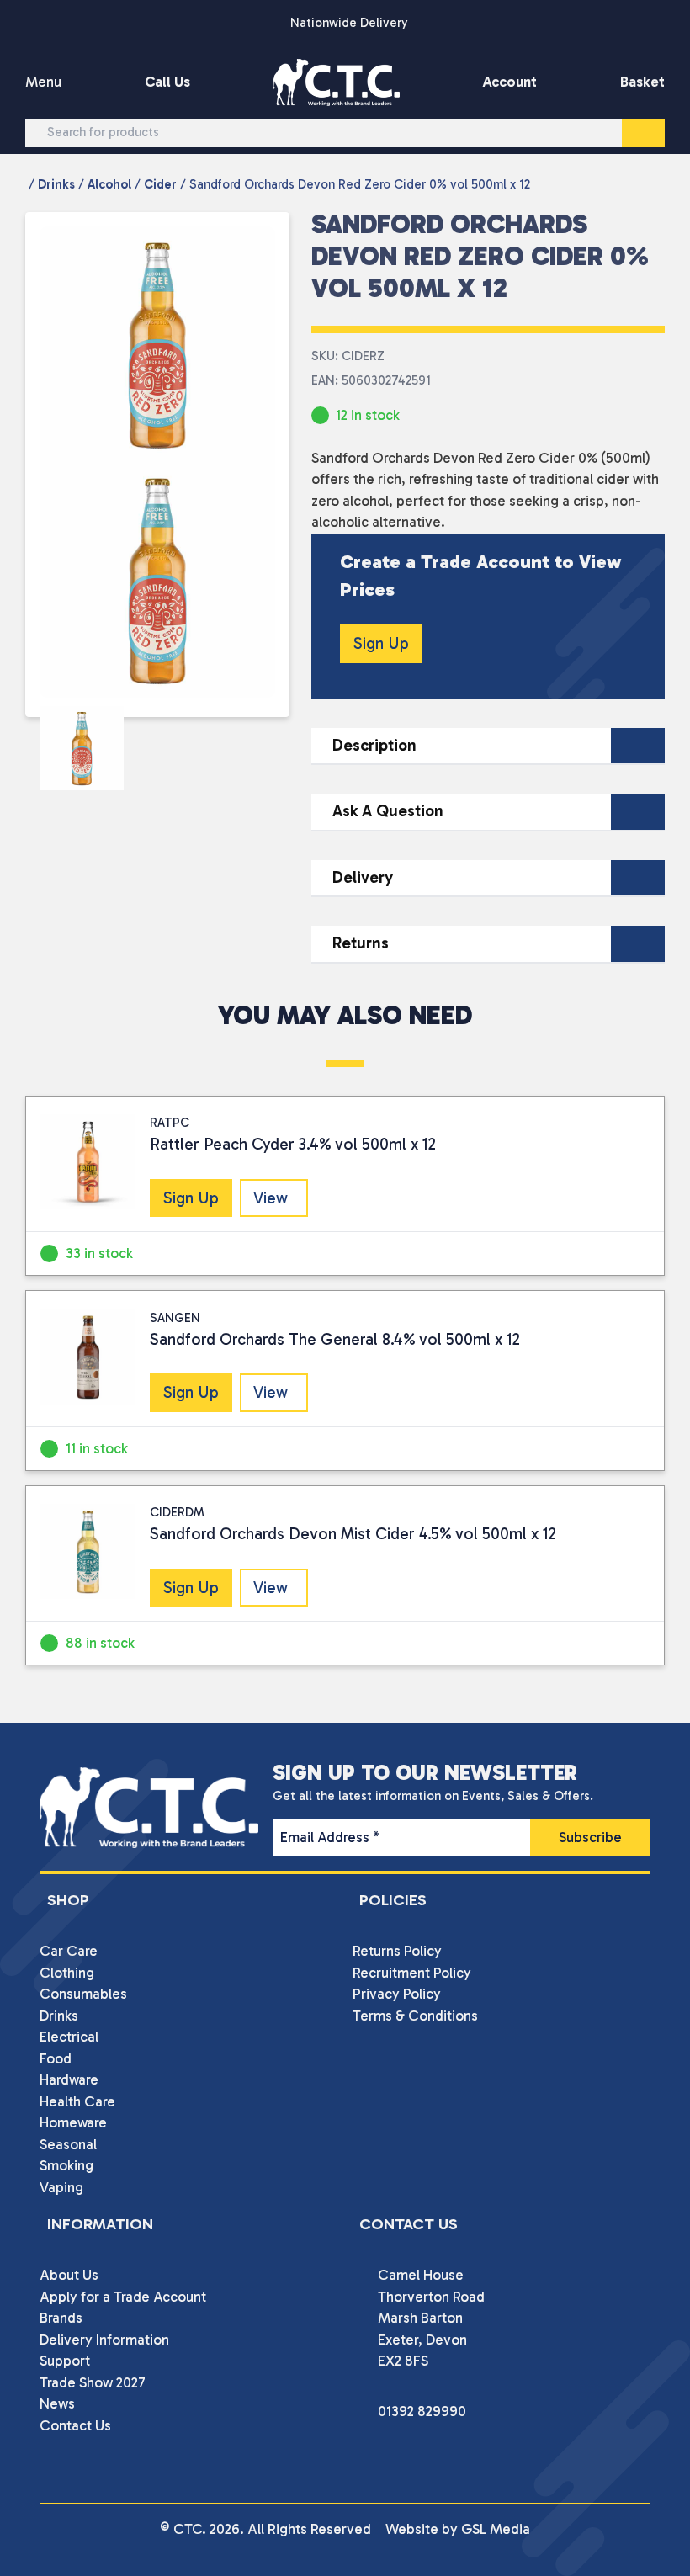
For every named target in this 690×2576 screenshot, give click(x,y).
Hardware (69, 2079)
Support (65, 2361)
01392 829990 (422, 2411)
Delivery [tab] (363, 877)
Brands (61, 2318)
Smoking (66, 2165)
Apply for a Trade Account (123, 2297)
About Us (69, 2275)
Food (56, 2058)
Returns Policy (397, 1951)
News (57, 2403)
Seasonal (68, 2144)
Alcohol (109, 184)
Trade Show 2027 (93, 2382)
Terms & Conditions (415, 2016)
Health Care (77, 2101)
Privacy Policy (397, 1994)
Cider (160, 184)
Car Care (69, 1951)
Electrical (69, 2037)
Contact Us (75, 2425)
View (271, 1198)
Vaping (61, 2187)
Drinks (56, 184)
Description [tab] (374, 745)
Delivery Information (104, 2340)
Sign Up (381, 643)
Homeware (73, 2122)
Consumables (83, 1994)
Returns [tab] (361, 943)
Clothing (67, 1973)
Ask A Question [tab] (388, 811)
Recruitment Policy (412, 1973)
